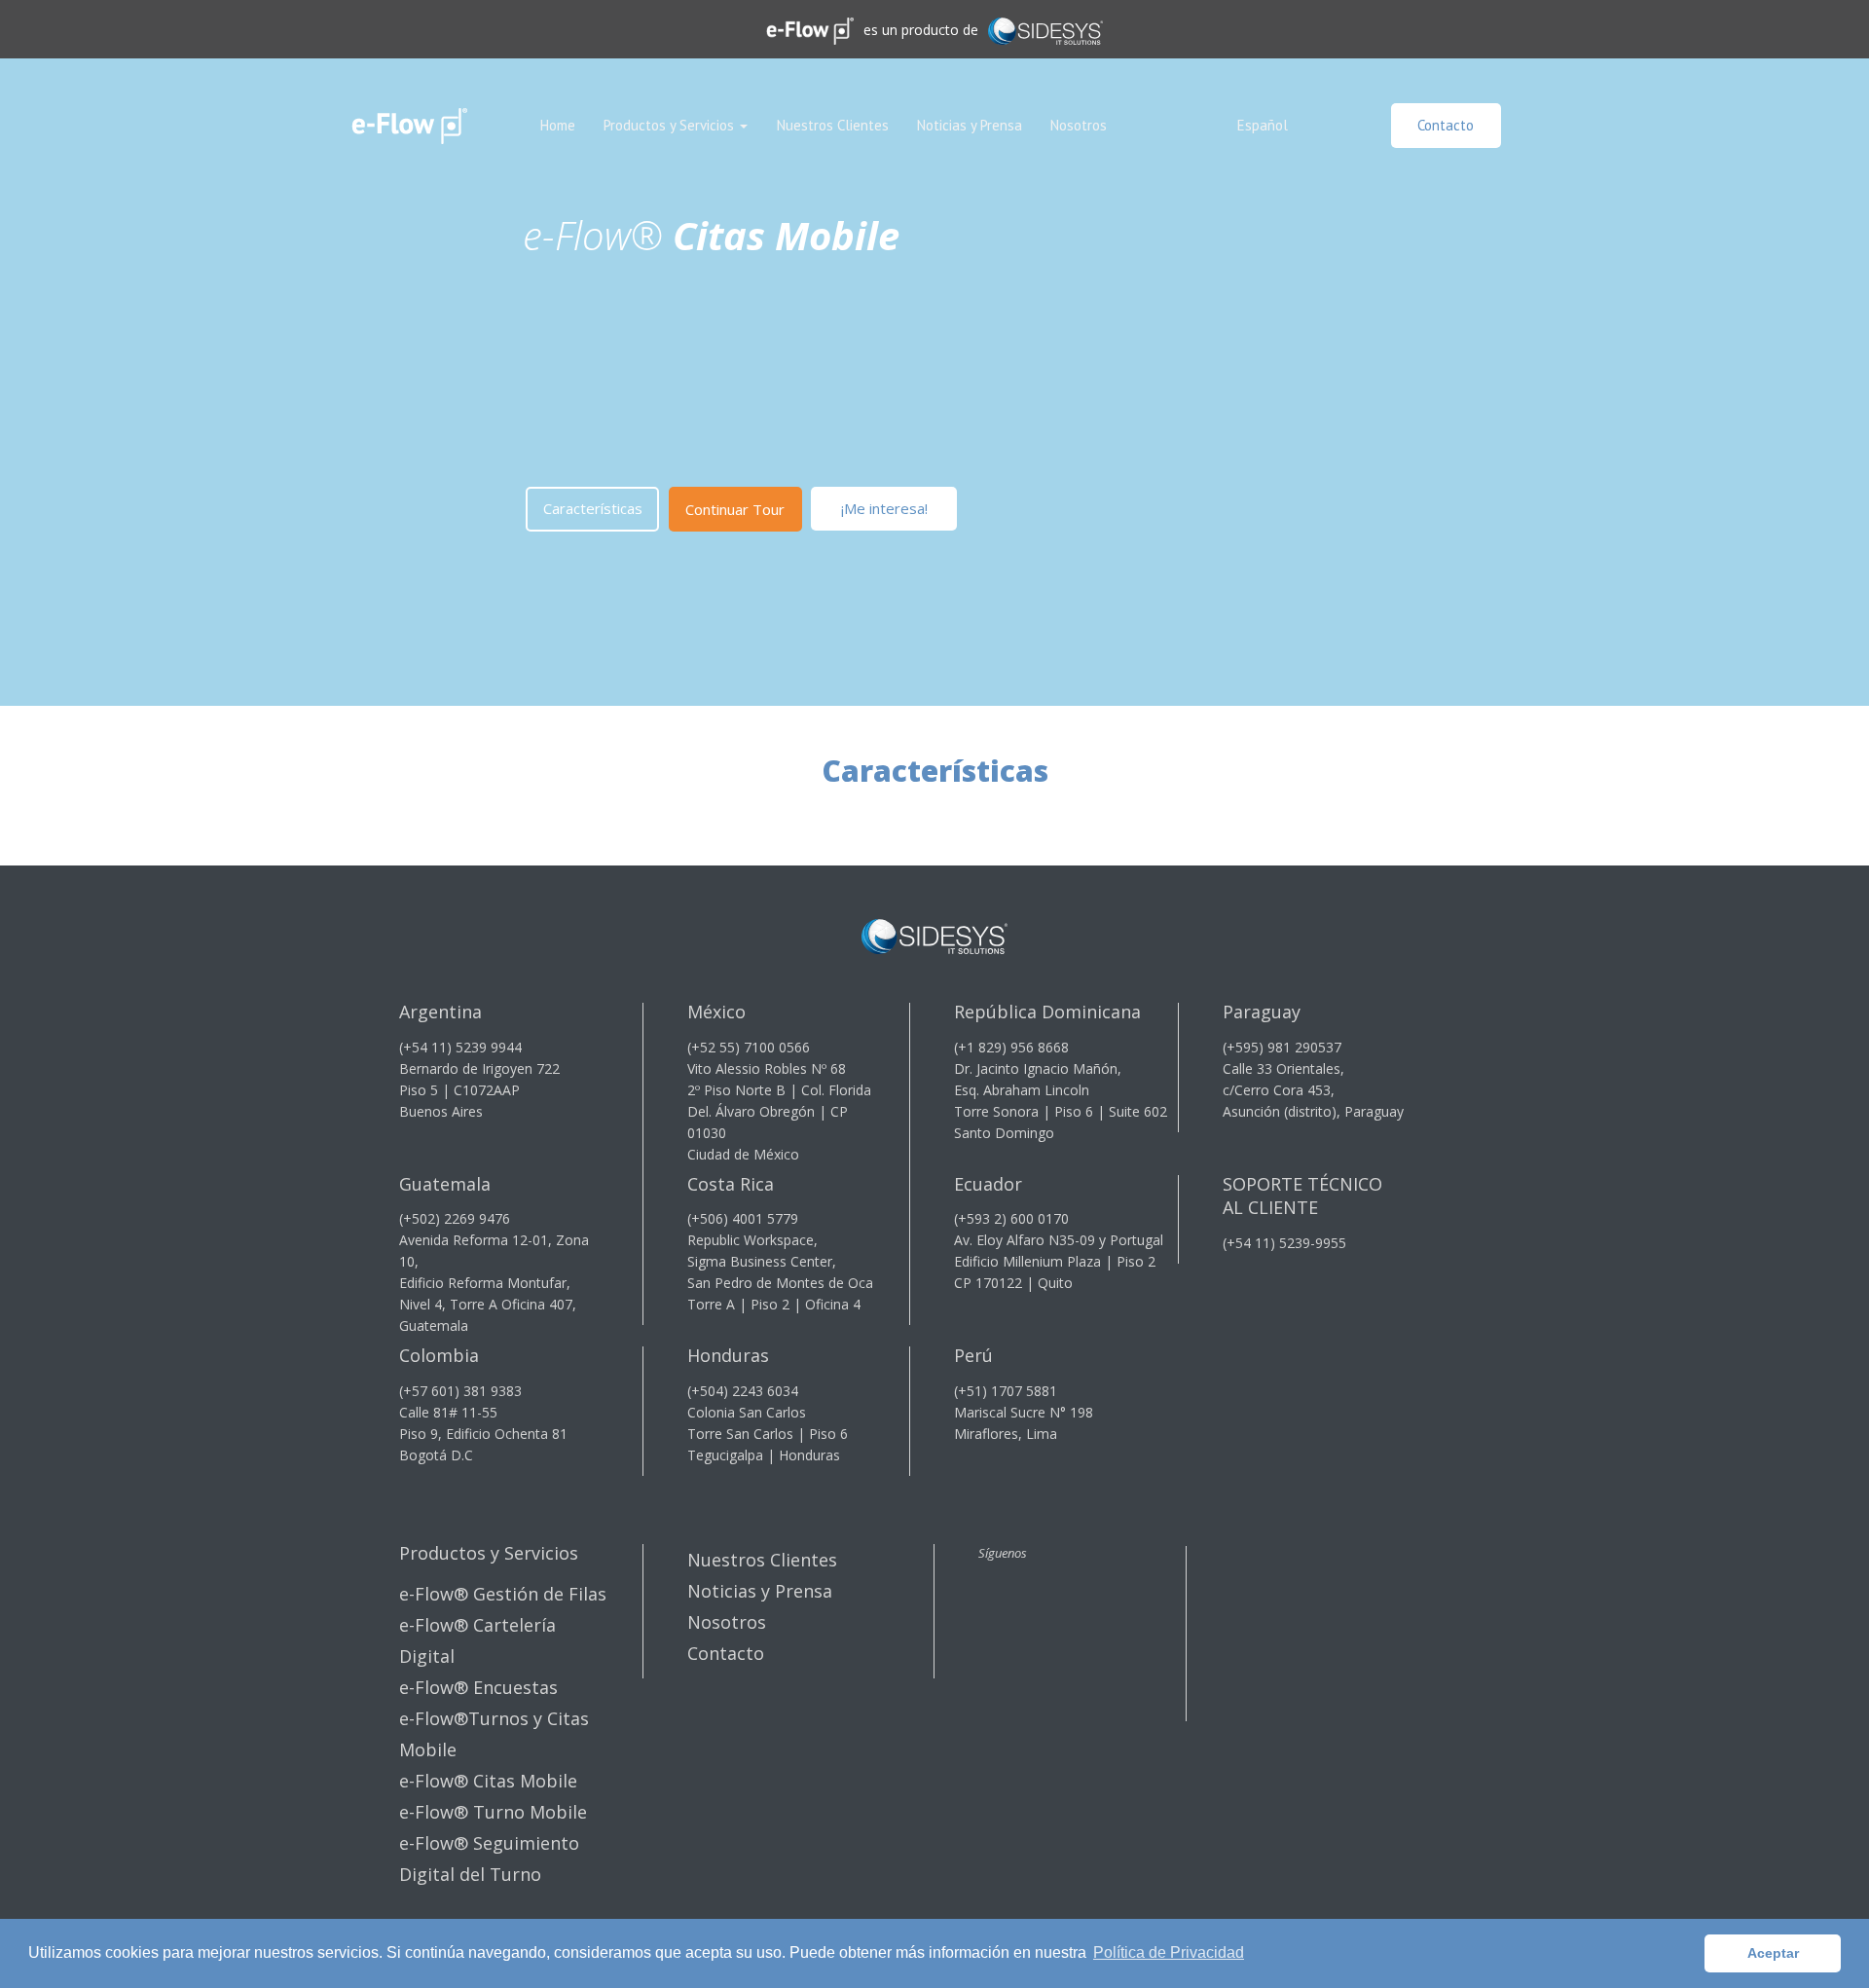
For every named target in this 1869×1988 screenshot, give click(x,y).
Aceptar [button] (1773, 1953)
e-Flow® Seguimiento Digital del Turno (489, 1859)
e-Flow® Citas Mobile (488, 1781)
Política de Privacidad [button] (1169, 1952)
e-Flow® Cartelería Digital (477, 1640)
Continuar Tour (735, 509)
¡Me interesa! (884, 508)
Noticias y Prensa (970, 125)
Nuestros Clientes (833, 125)
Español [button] (1263, 125)
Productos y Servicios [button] (671, 125)
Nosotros (1079, 125)
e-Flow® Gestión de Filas (503, 1594)
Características (593, 508)
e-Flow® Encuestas (478, 1687)
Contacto (1446, 125)
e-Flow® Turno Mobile (493, 1812)
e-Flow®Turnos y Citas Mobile (494, 1734)
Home (558, 125)
